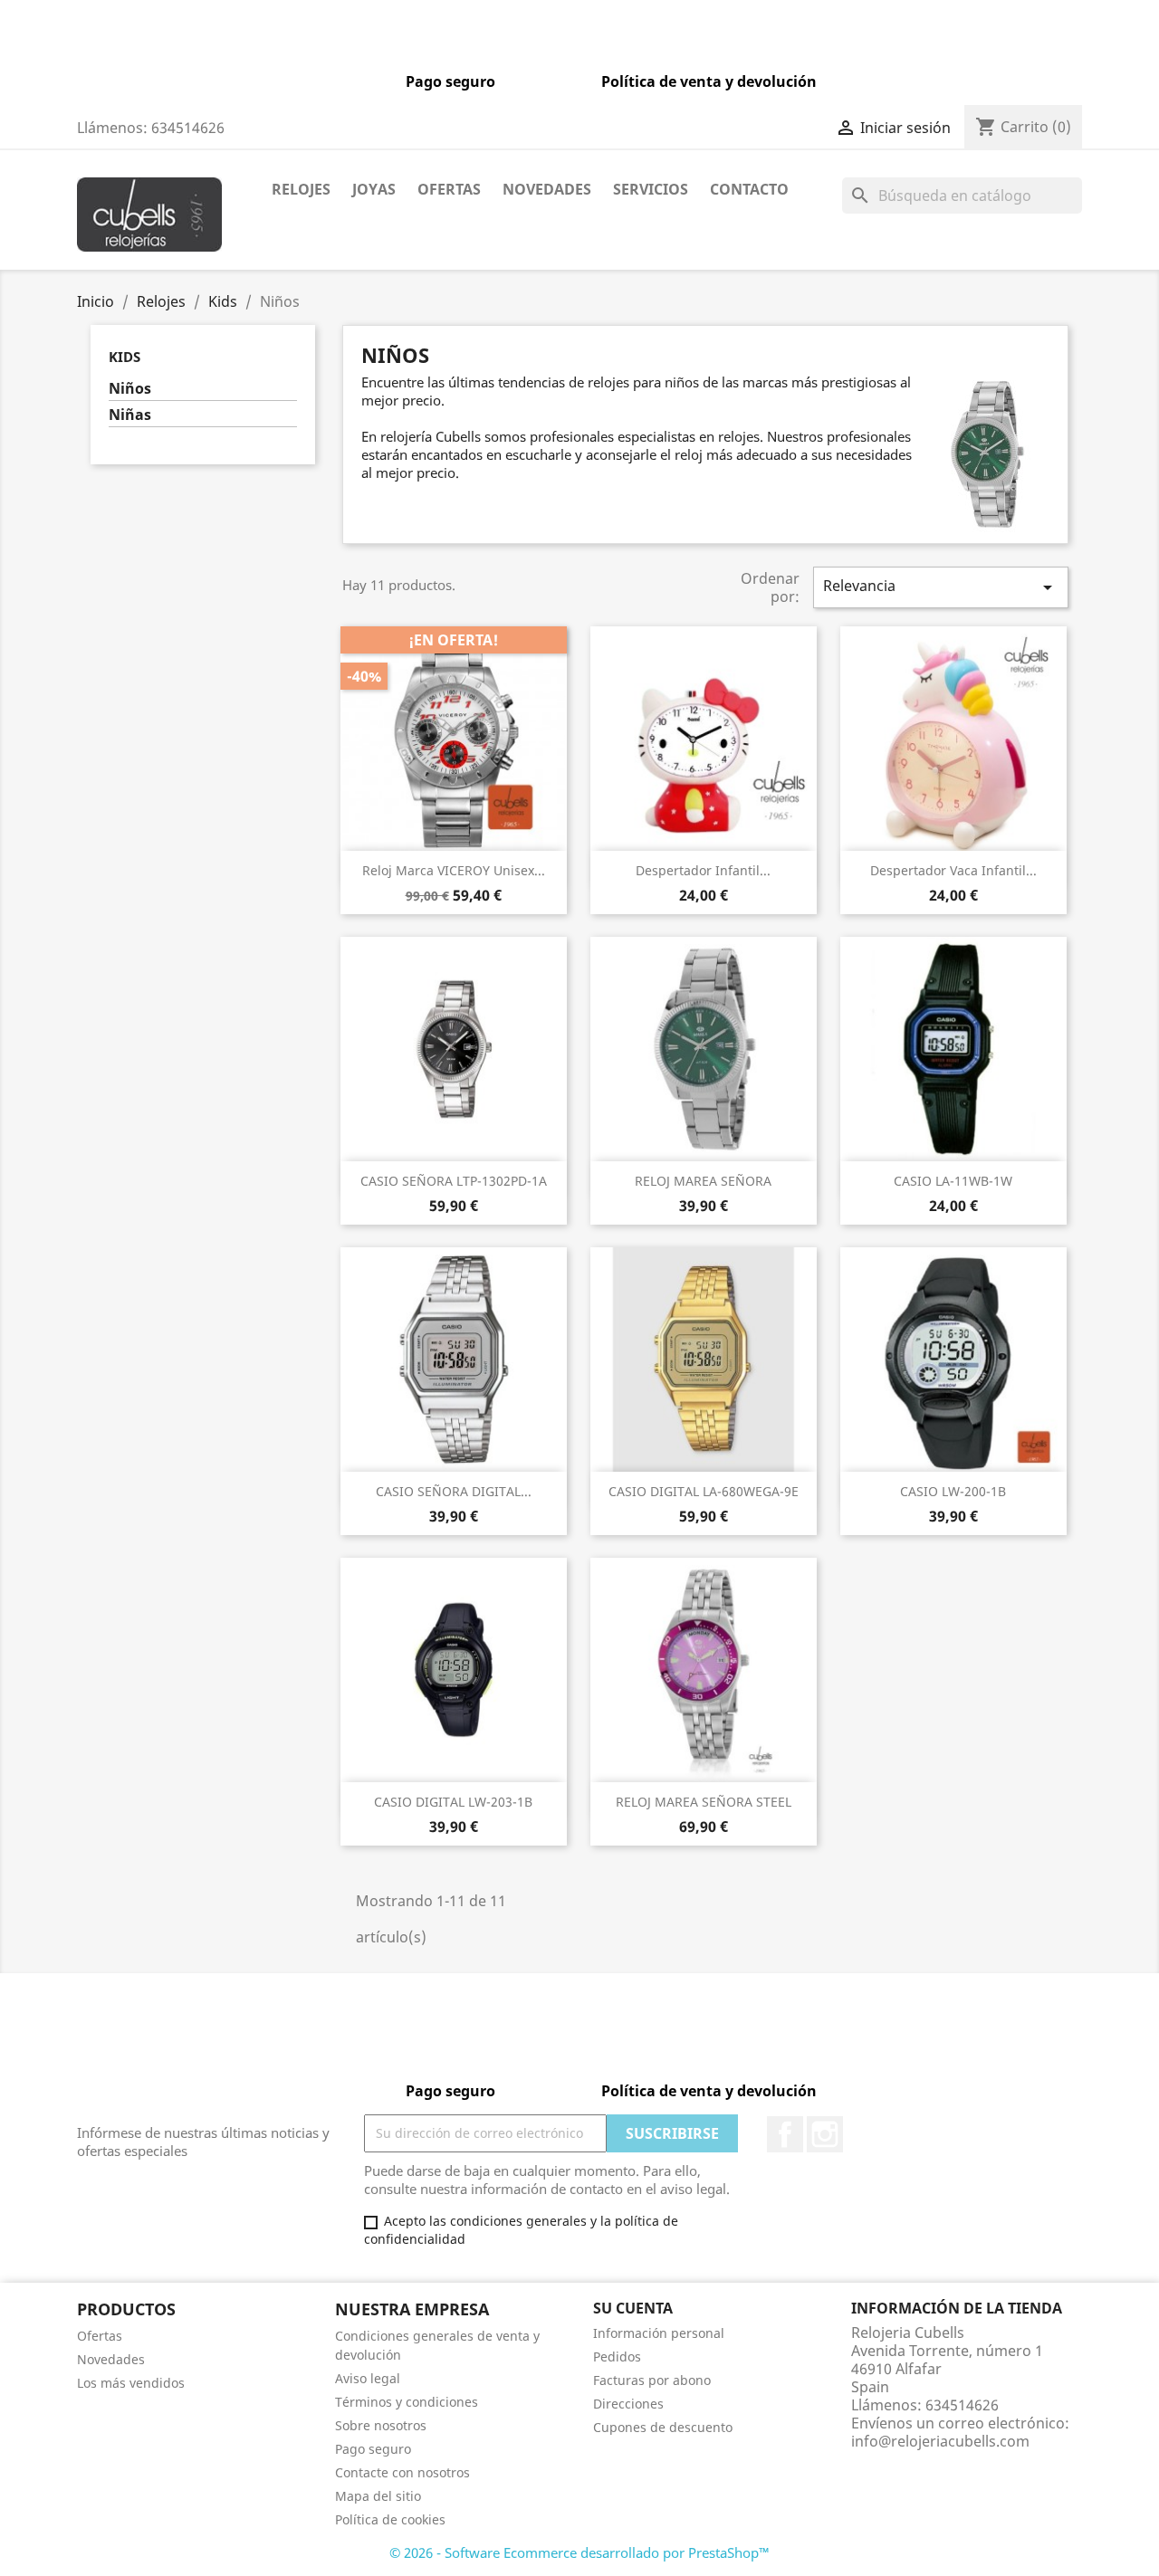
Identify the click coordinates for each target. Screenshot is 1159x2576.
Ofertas (449, 189)
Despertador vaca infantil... (953, 870)
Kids (125, 357)
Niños (130, 389)
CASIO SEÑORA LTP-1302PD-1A (454, 1181)
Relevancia (941, 587)
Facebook (785, 2134)
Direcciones (628, 2404)
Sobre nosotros (381, 2425)
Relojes (301, 189)
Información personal (659, 2333)
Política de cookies (390, 2519)
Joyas (374, 189)
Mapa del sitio (378, 2496)
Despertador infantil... (703, 870)
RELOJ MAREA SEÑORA (703, 1181)
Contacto (749, 189)
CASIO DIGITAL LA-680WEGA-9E (704, 1491)
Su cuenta (633, 2308)
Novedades (547, 189)
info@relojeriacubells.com (940, 2441)
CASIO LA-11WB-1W (953, 1181)
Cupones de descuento (663, 2427)
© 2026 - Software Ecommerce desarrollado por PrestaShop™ (579, 2552)
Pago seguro (373, 2449)
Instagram (825, 2134)
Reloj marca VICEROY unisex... (454, 870)
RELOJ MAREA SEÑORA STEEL (704, 1802)
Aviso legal (368, 2378)
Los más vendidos (131, 2383)
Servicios (651, 189)
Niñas (130, 415)
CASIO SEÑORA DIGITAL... (454, 1491)
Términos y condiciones (407, 2402)
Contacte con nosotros (402, 2472)
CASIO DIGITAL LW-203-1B (453, 1802)
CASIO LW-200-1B (953, 1491)
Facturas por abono (652, 2380)
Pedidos (617, 2357)
